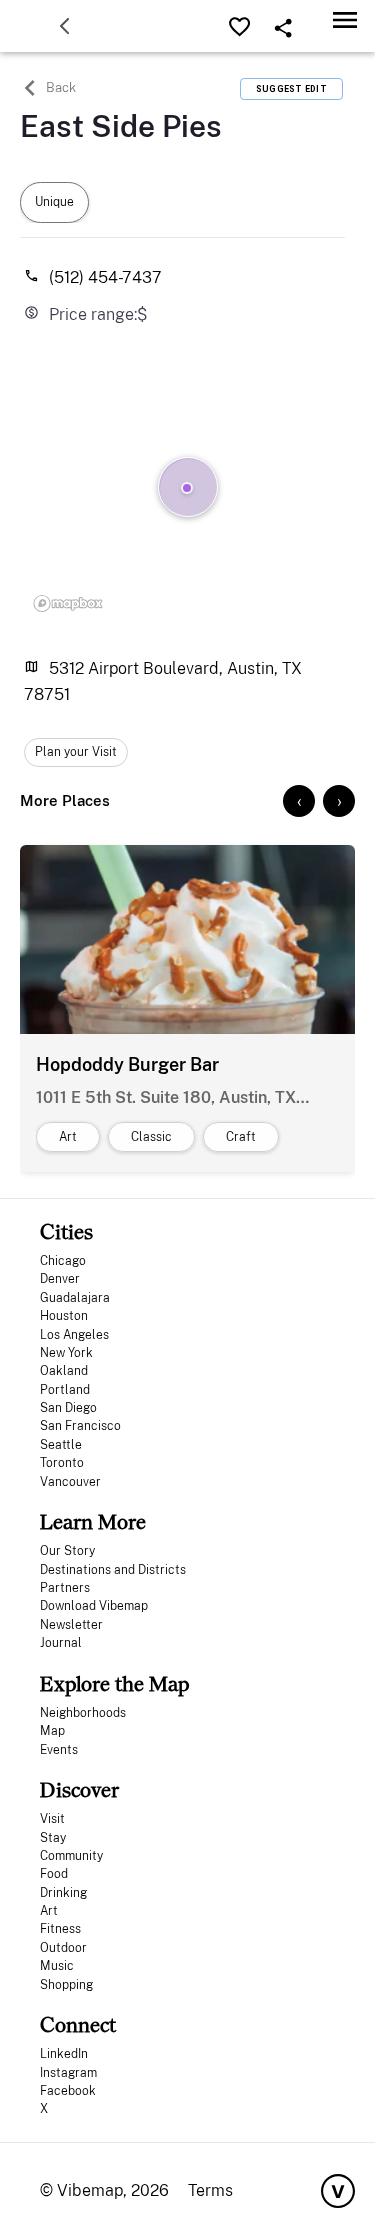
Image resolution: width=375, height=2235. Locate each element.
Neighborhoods (83, 1713)
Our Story (67, 1551)
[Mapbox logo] (68, 603)
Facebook (68, 2091)
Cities (66, 1231)
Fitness (60, 1929)
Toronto (62, 1463)
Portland (65, 1390)
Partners (65, 1588)
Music (57, 1966)
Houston (64, 1316)
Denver (60, 1279)
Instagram (68, 2073)
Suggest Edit (291, 89)
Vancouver (70, 1482)
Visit (52, 1819)
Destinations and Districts (113, 1570)
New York (66, 1353)
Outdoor (63, 1948)
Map (52, 1731)
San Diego (68, 1408)
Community (71, 1856)
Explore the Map (114, 1683)
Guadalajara (75, 1298)
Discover (79, 1789)
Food (54, 1874)
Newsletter (71, 1625)
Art (49, 1911)
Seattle (61, 1445)
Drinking (63, 1893)
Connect (78, 2024)
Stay (53, 1838)
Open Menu (345, 19)
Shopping (66, 1985)
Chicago (63, 1261)
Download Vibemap (94, 1606)
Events (59, 1750)
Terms (210, 2190)
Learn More (93, 1521)
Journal (61, 1643)
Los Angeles (74, 1335)
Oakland (64, 1371)
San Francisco (80, 1426)
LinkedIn (64, 2054)
